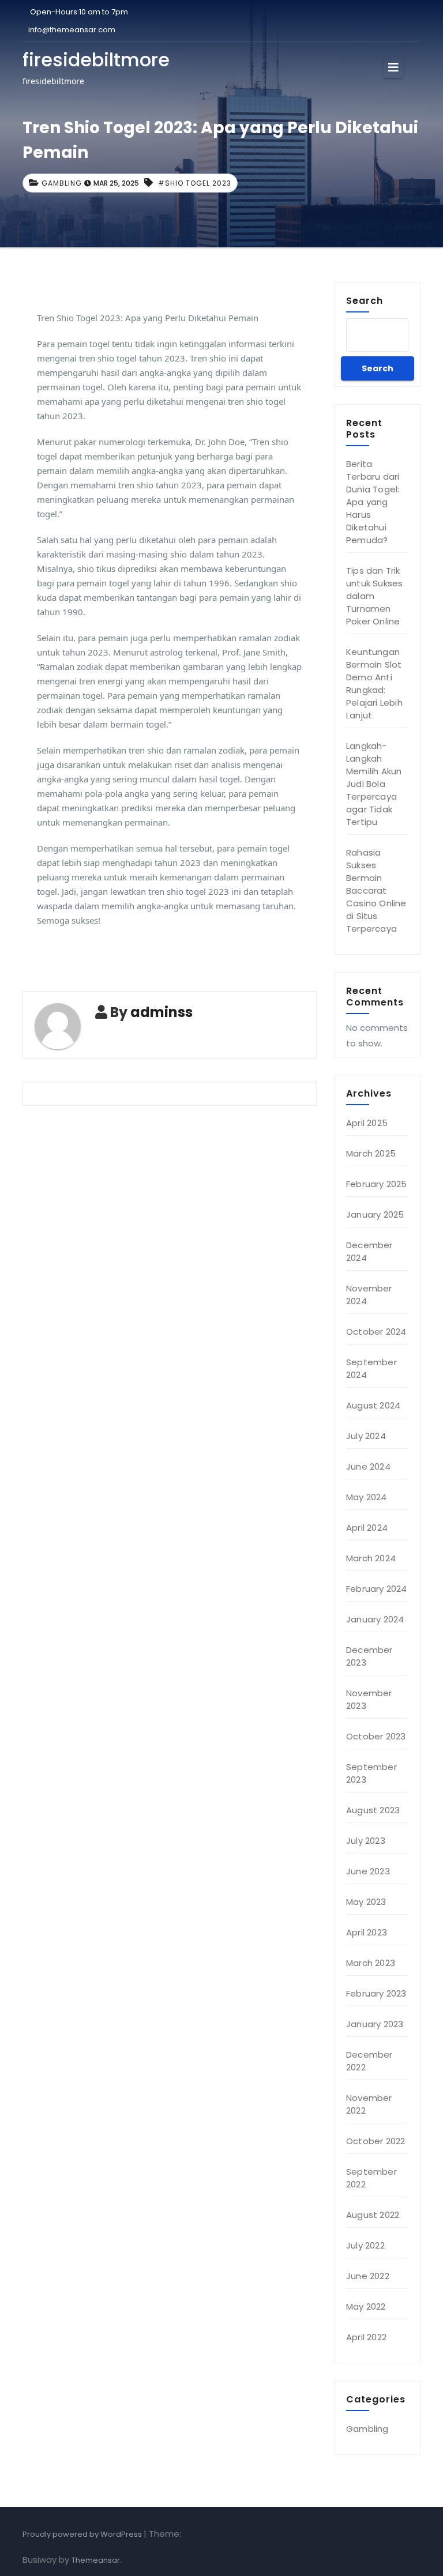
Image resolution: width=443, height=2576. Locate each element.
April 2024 (367, 1528)
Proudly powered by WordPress (83, 2534)
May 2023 (366, 1902)
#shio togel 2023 (195, 183)
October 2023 (376, 1736)
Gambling (62, 183)
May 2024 (367, 1497)
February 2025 (377, 1184)
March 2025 (371, 1153)
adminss (162, 1012)
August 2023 (373, 1810)
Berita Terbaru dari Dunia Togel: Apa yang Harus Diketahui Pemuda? (373, 502)
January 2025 (375, 1214)
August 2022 (373, 2215)
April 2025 (367, 1123)
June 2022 (368, 2276)
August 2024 (373, 1405)
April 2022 (366, 2337)
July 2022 (365, 2245)
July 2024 (366, 1436)
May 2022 (366, 2306)
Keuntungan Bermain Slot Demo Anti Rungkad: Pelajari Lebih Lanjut (374, 683)
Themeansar (96, 2560)
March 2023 (371, 1963)
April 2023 (367, 1932)
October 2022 (376, 2141)
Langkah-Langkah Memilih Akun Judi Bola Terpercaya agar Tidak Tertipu (374, 784)
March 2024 (371, 1558)
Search (365, 300)
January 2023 (375, 2024)
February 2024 (377, 1589)
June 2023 (368, 1871)
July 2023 (366, 1841)
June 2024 (368, 1466)
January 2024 (375, 1619)
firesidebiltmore (96, 60)
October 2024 (376, 1332)
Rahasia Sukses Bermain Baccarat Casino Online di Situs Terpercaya (376, 890)
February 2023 (376, 1993)
